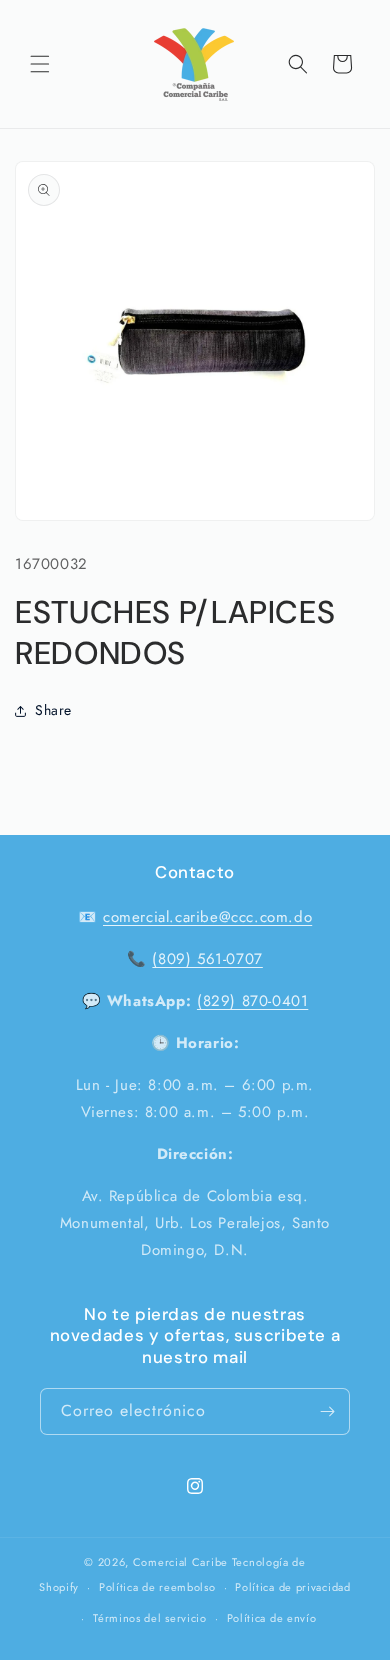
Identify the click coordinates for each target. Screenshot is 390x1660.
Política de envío (272, 1618)
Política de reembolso (157, 1587)
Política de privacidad (292, 1587)
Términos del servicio (150, 1618)
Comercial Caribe (180, 1562)
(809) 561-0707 (207, 959)
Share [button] (53, 710)
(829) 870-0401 (252, 1001)
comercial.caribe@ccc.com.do (207, 917)
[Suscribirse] (327, 1411)
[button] (40, 64)
